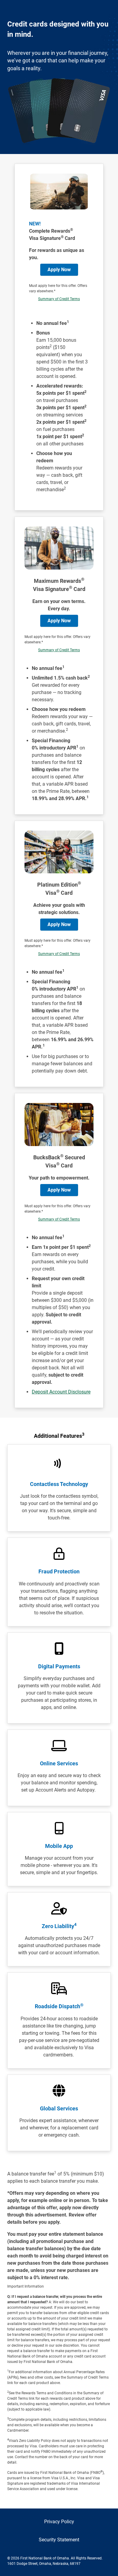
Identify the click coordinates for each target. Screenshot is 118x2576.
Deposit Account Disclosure (61, 1392)
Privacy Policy (59, 2522)
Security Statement (59, 2540)
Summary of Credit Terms (59, 299)
